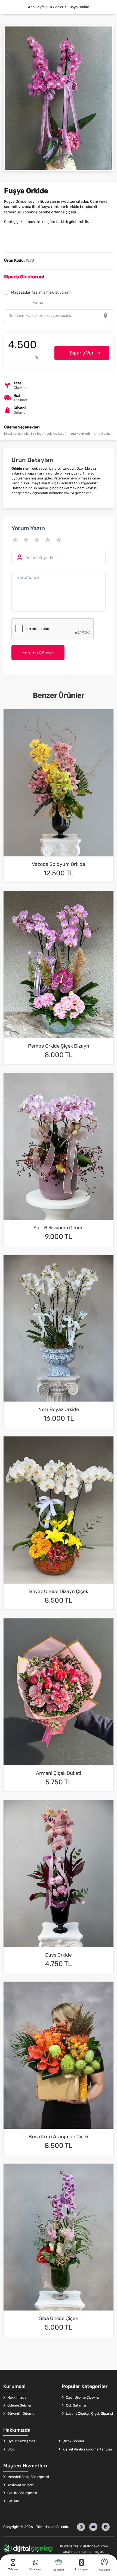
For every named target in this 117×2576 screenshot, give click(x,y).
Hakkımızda (16, 2397)
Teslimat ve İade (20, 2485)
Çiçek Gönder (73, 2441)
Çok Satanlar (76, 2405)
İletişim (13, 2501)
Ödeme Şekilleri (19, 2405)
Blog (11, 2449)
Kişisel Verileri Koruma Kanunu (87, 2449)
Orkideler (56, 7)
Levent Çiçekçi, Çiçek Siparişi (89, 2413)
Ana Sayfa (36, 7)
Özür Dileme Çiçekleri (83, 2397)
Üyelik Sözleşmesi (21, 2441)
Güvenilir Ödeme (20, 2413)
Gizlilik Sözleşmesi (22, 2493)
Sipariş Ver (82, 353)
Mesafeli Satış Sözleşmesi (28, 2477)
